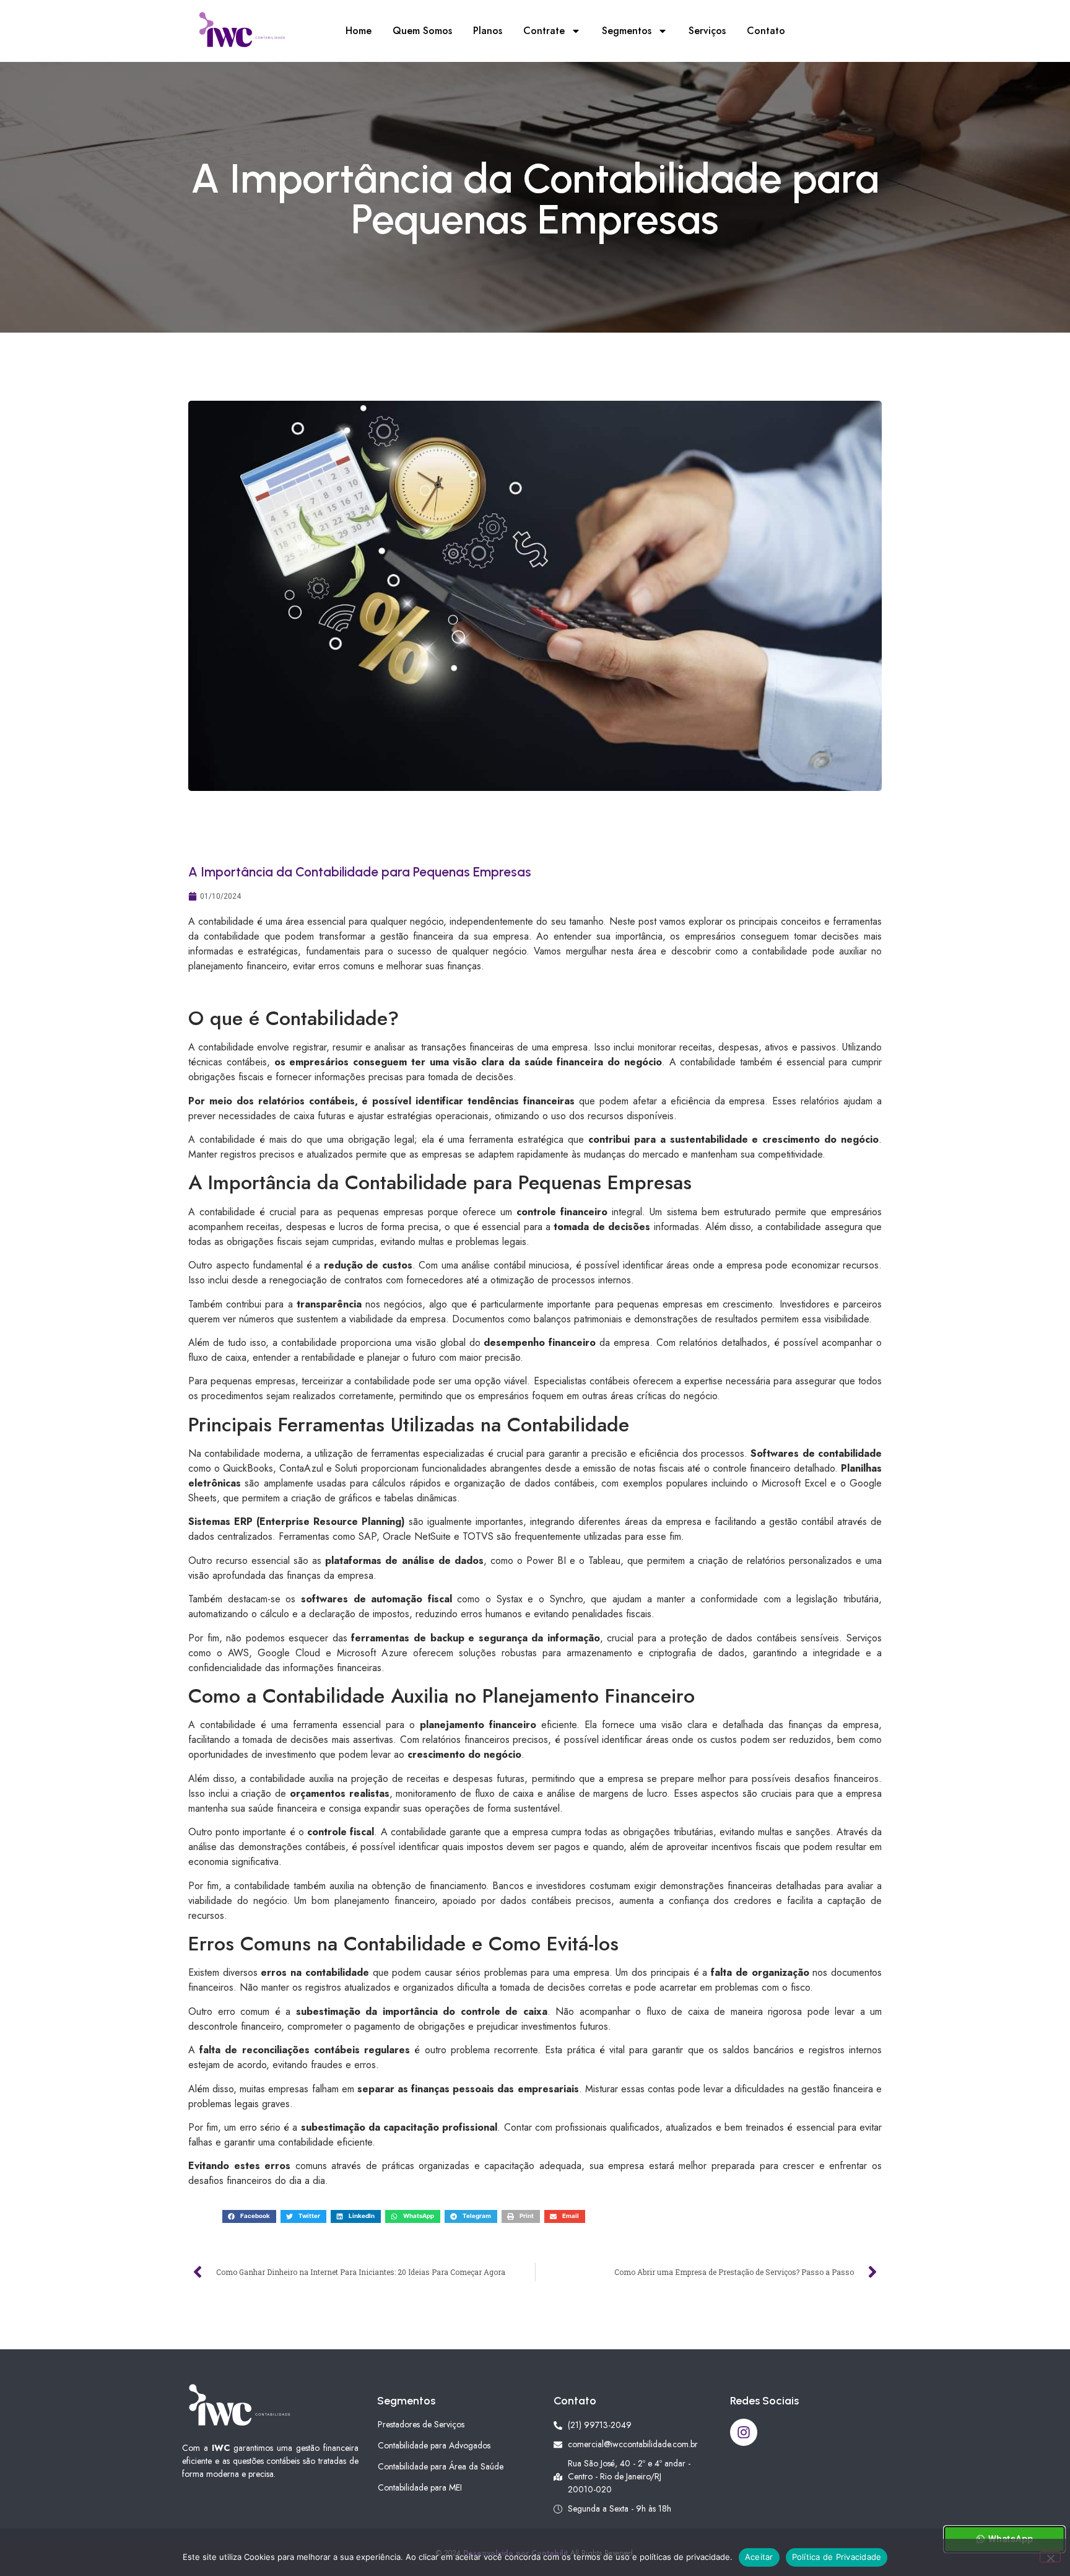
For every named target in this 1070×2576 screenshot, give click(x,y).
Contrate (544, 31)
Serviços (707, 31)
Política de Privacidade (837, 2557)
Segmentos (627, 31)
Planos (488, 31)
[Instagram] (744, 2432)
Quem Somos (422, 31)
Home (359, 31)
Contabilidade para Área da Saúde (441, 2466)
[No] (1050, 2557)
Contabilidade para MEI (420, 2487)
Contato (766, 31)
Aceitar (759, 2557)
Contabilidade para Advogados (434, 2445)
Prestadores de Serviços (421, 2424)
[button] (249, 2216)
